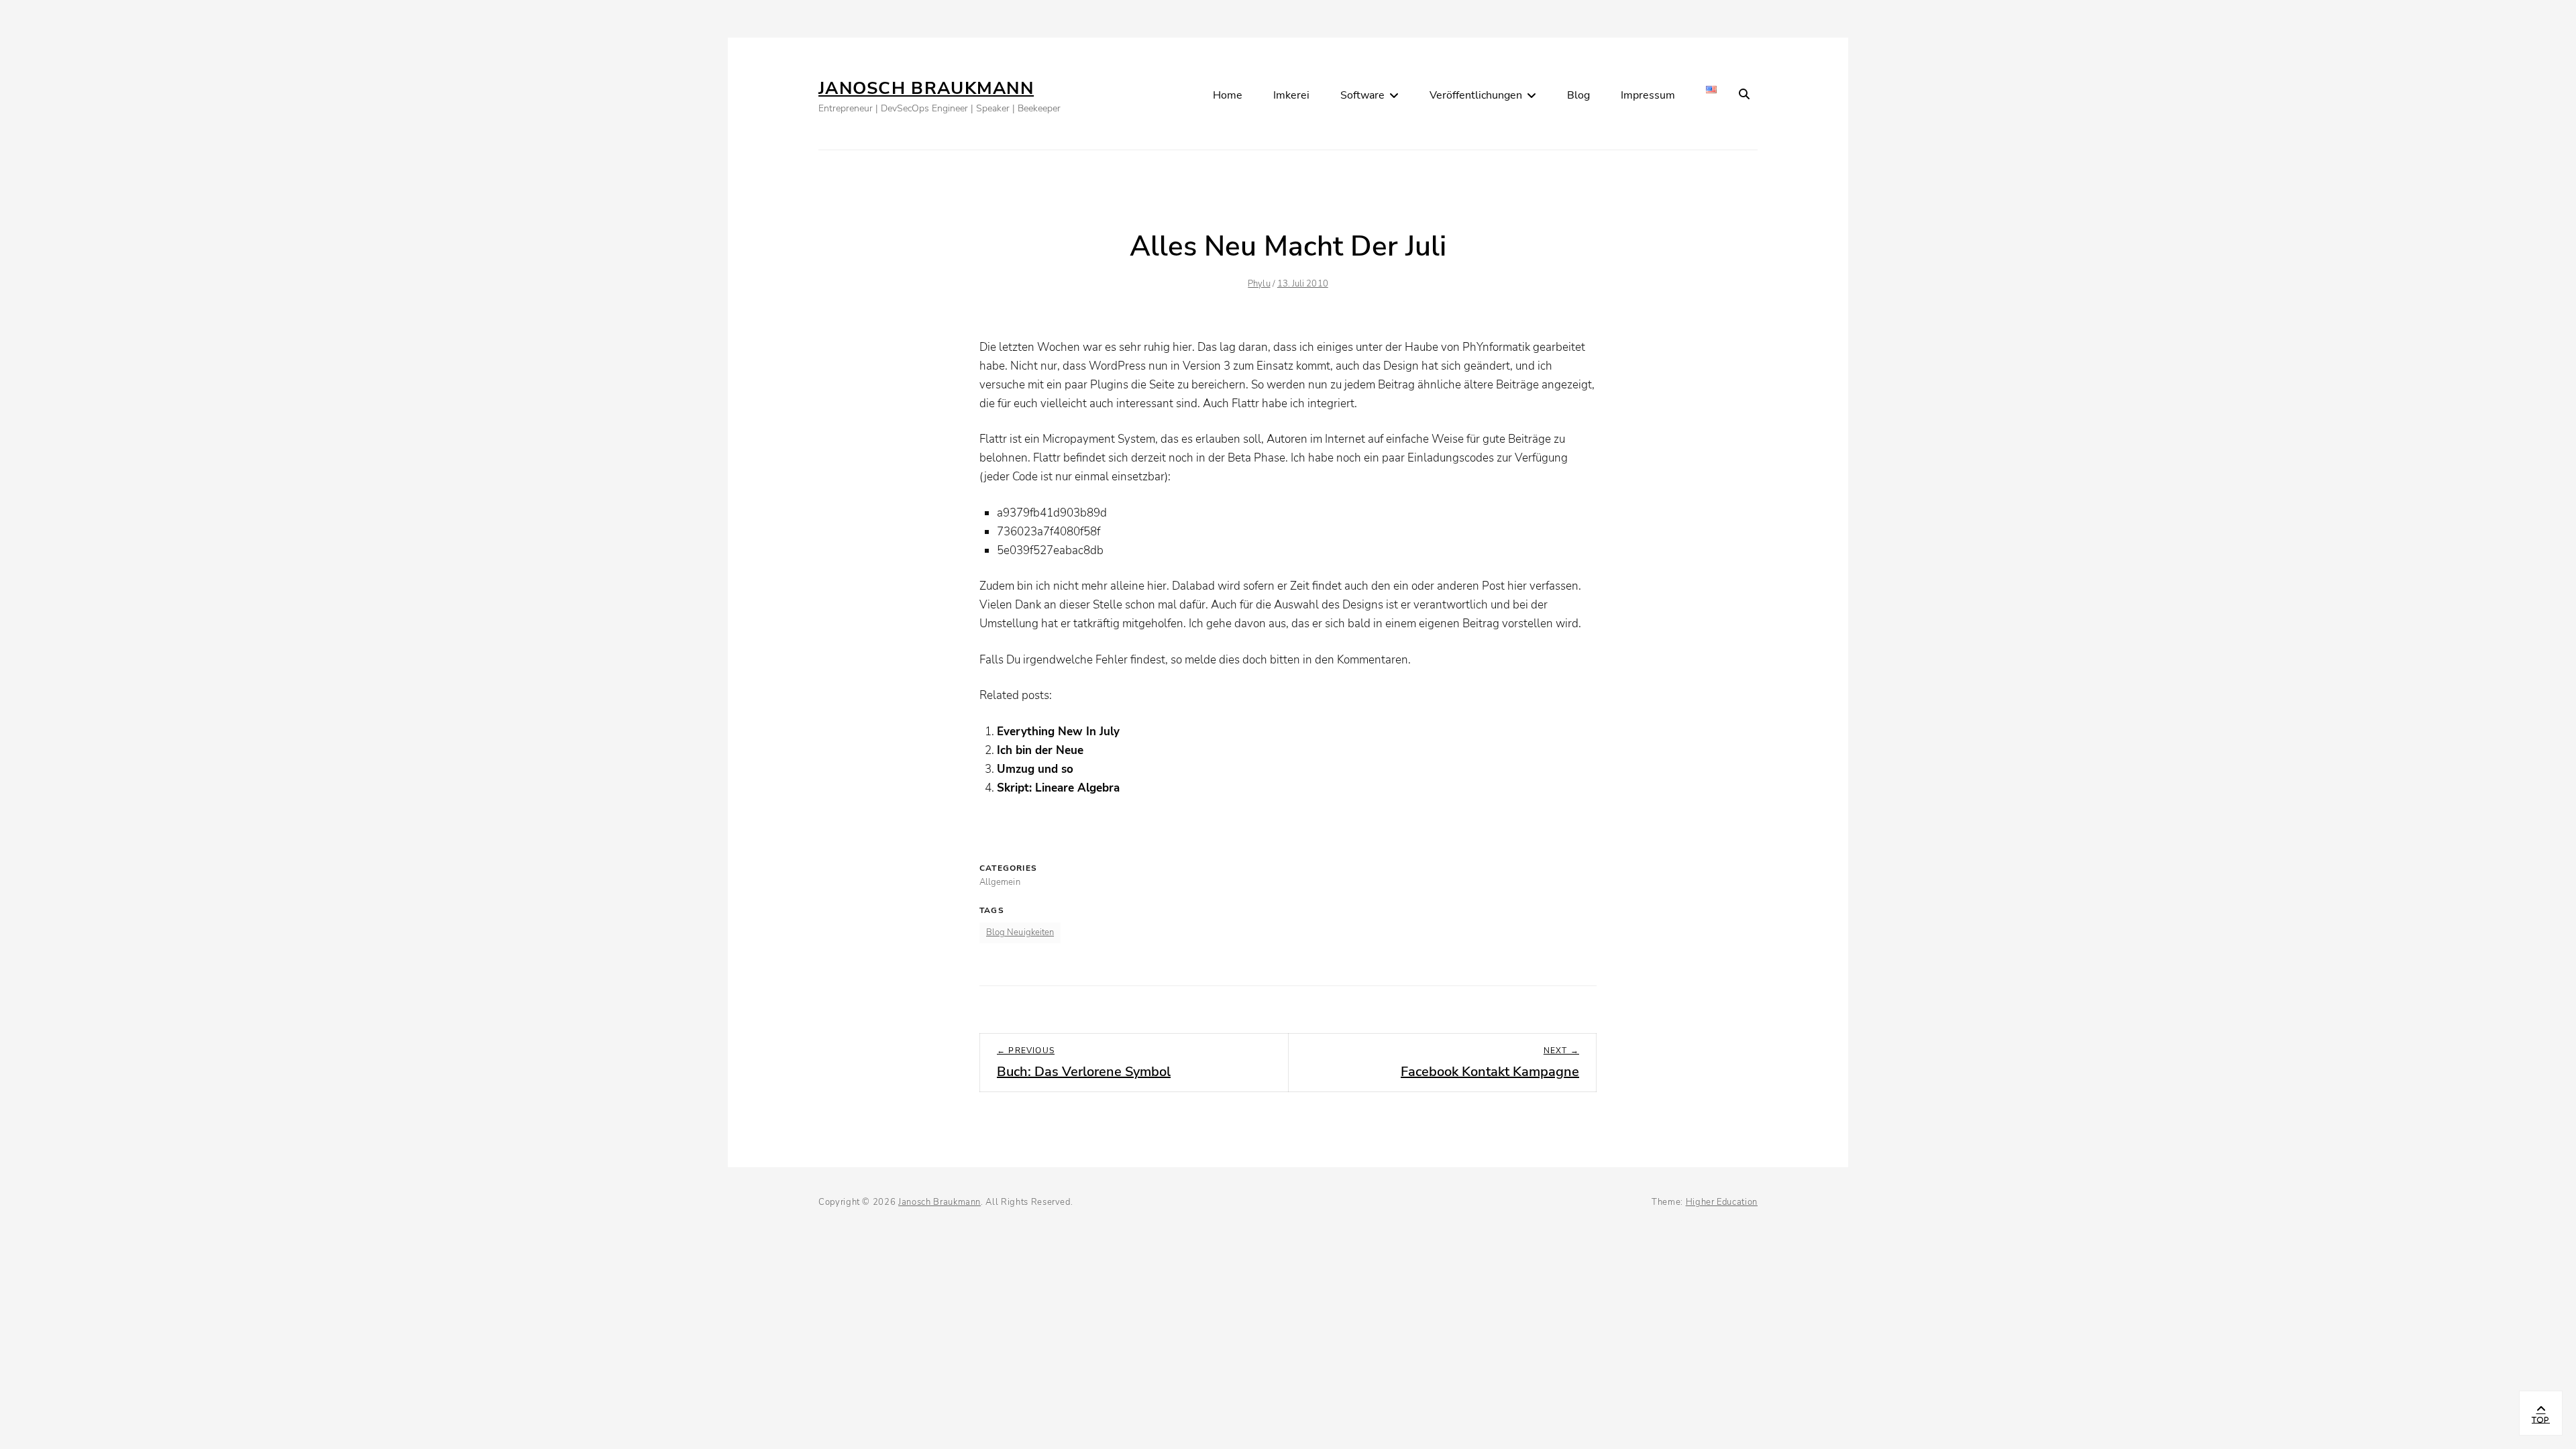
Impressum (1648, 95)
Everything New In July (1058, 732)
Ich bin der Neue (1040, 750)
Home (1228, 95)
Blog (1578, 95)
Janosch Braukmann (926, 88)
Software (1362, 95)
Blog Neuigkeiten (1020, 932)
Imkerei (1291, 95)
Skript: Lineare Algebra (1058, 788)
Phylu (1259, 284)
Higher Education (1722, 1202)
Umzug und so (1035, 769)
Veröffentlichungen (1476, 95)
